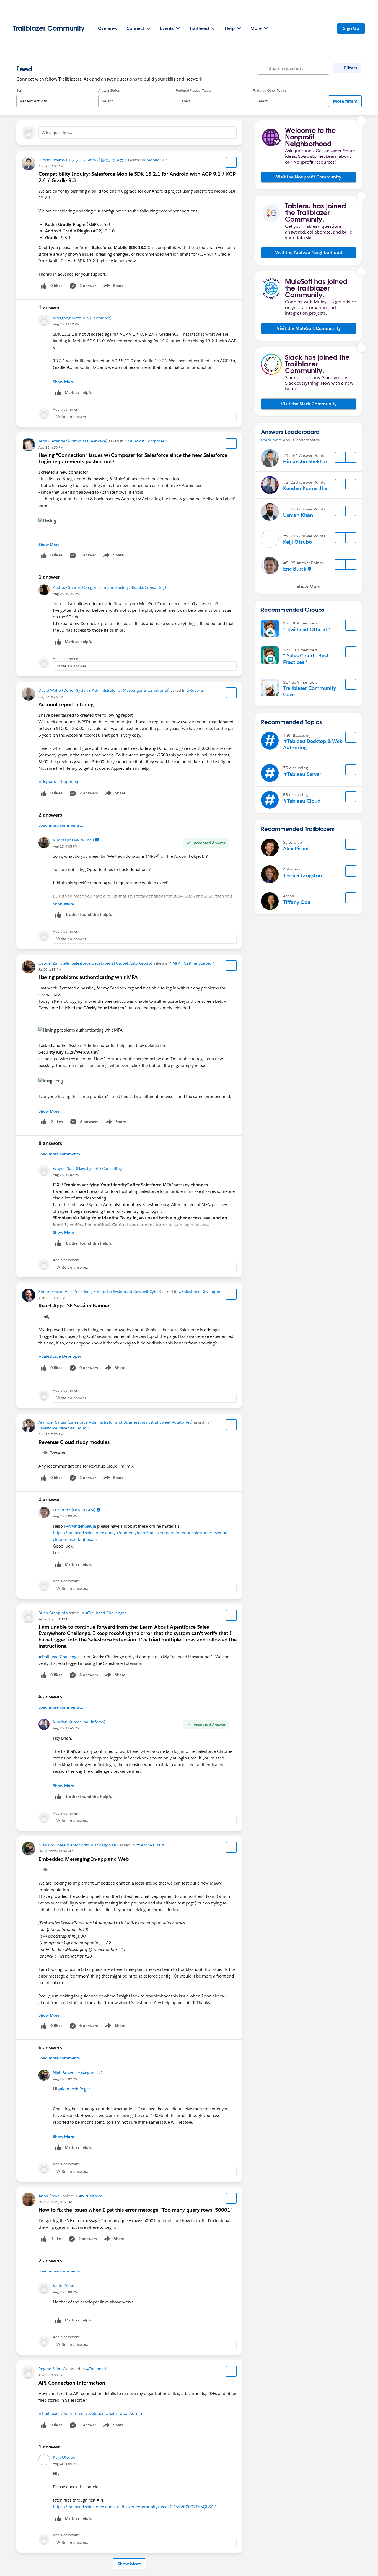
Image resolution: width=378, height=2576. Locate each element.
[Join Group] (351, 625)
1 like (56, 2239)
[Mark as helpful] (58, 915)
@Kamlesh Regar (74, 2089)
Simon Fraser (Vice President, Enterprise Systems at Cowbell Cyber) (100, 1292)
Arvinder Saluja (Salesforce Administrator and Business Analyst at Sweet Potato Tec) (116, 1422)
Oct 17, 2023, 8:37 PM (55, 2202)
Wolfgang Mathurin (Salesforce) (82, 318)
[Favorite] (231, 162)
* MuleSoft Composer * (146, 441)
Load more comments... (61, 825)
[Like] (44, 1122)
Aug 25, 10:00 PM (52, 1298)
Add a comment (66, 409)
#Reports (195, 690)
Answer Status (109, 90)
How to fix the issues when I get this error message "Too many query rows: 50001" (135, 2210)
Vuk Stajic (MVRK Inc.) (73, 840)
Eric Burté (295, 569)
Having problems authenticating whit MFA (88, 977)
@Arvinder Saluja (80, 1526)
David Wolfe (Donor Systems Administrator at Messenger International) (104, 690)
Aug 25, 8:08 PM (51, 2375)
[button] (309, 177)
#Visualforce (91, 2196)
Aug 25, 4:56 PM (51, 447)
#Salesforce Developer (200, 1292)
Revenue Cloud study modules (74, 1442)
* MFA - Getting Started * (192, 963)
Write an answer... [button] (73, 417)
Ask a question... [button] (57, 133)
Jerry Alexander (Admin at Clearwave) (73, 441)
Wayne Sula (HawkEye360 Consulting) (88, 1168)
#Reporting (69, 782)
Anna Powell (50, 2196)
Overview (108, 28)
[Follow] (340, 457)
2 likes (57, 1122)
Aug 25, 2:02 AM (51, 166)
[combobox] (53, 96)
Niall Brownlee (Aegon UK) (77, 2073)
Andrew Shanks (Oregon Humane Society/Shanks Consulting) (109, 587)
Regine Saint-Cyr (54, 2369)
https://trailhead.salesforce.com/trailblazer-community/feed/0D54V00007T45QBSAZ (134, 2507)
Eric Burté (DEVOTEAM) (74, 1510)
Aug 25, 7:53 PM (51, 1434)
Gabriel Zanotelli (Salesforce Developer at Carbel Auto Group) (95, 963)
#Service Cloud (150, 1845)
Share (113, 287)
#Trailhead (96, 2369)
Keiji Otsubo (64, 2457)
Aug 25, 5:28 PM (51, 697)
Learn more (271, 440)
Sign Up (351, 28)
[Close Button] (361, 121)
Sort (19, 90)
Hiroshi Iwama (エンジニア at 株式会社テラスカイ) (84, 160)
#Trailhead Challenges (106, 1613)
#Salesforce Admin (124, 2413)
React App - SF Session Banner (74, 1306)
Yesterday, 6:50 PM (53, 1619)
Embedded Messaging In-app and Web (84, 1859)
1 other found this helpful (89, 914)
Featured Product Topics (194, 90)
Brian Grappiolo (53, 1613)
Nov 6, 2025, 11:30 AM (56, 1851)
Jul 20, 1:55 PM (50, 969)
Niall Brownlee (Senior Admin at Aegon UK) (79, 1845)
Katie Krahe (64, 2286)
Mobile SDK (157, 160)
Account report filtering (66, 704)
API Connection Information (72, 2383)
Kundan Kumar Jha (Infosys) (79, 1722)
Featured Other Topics (270, 90)
